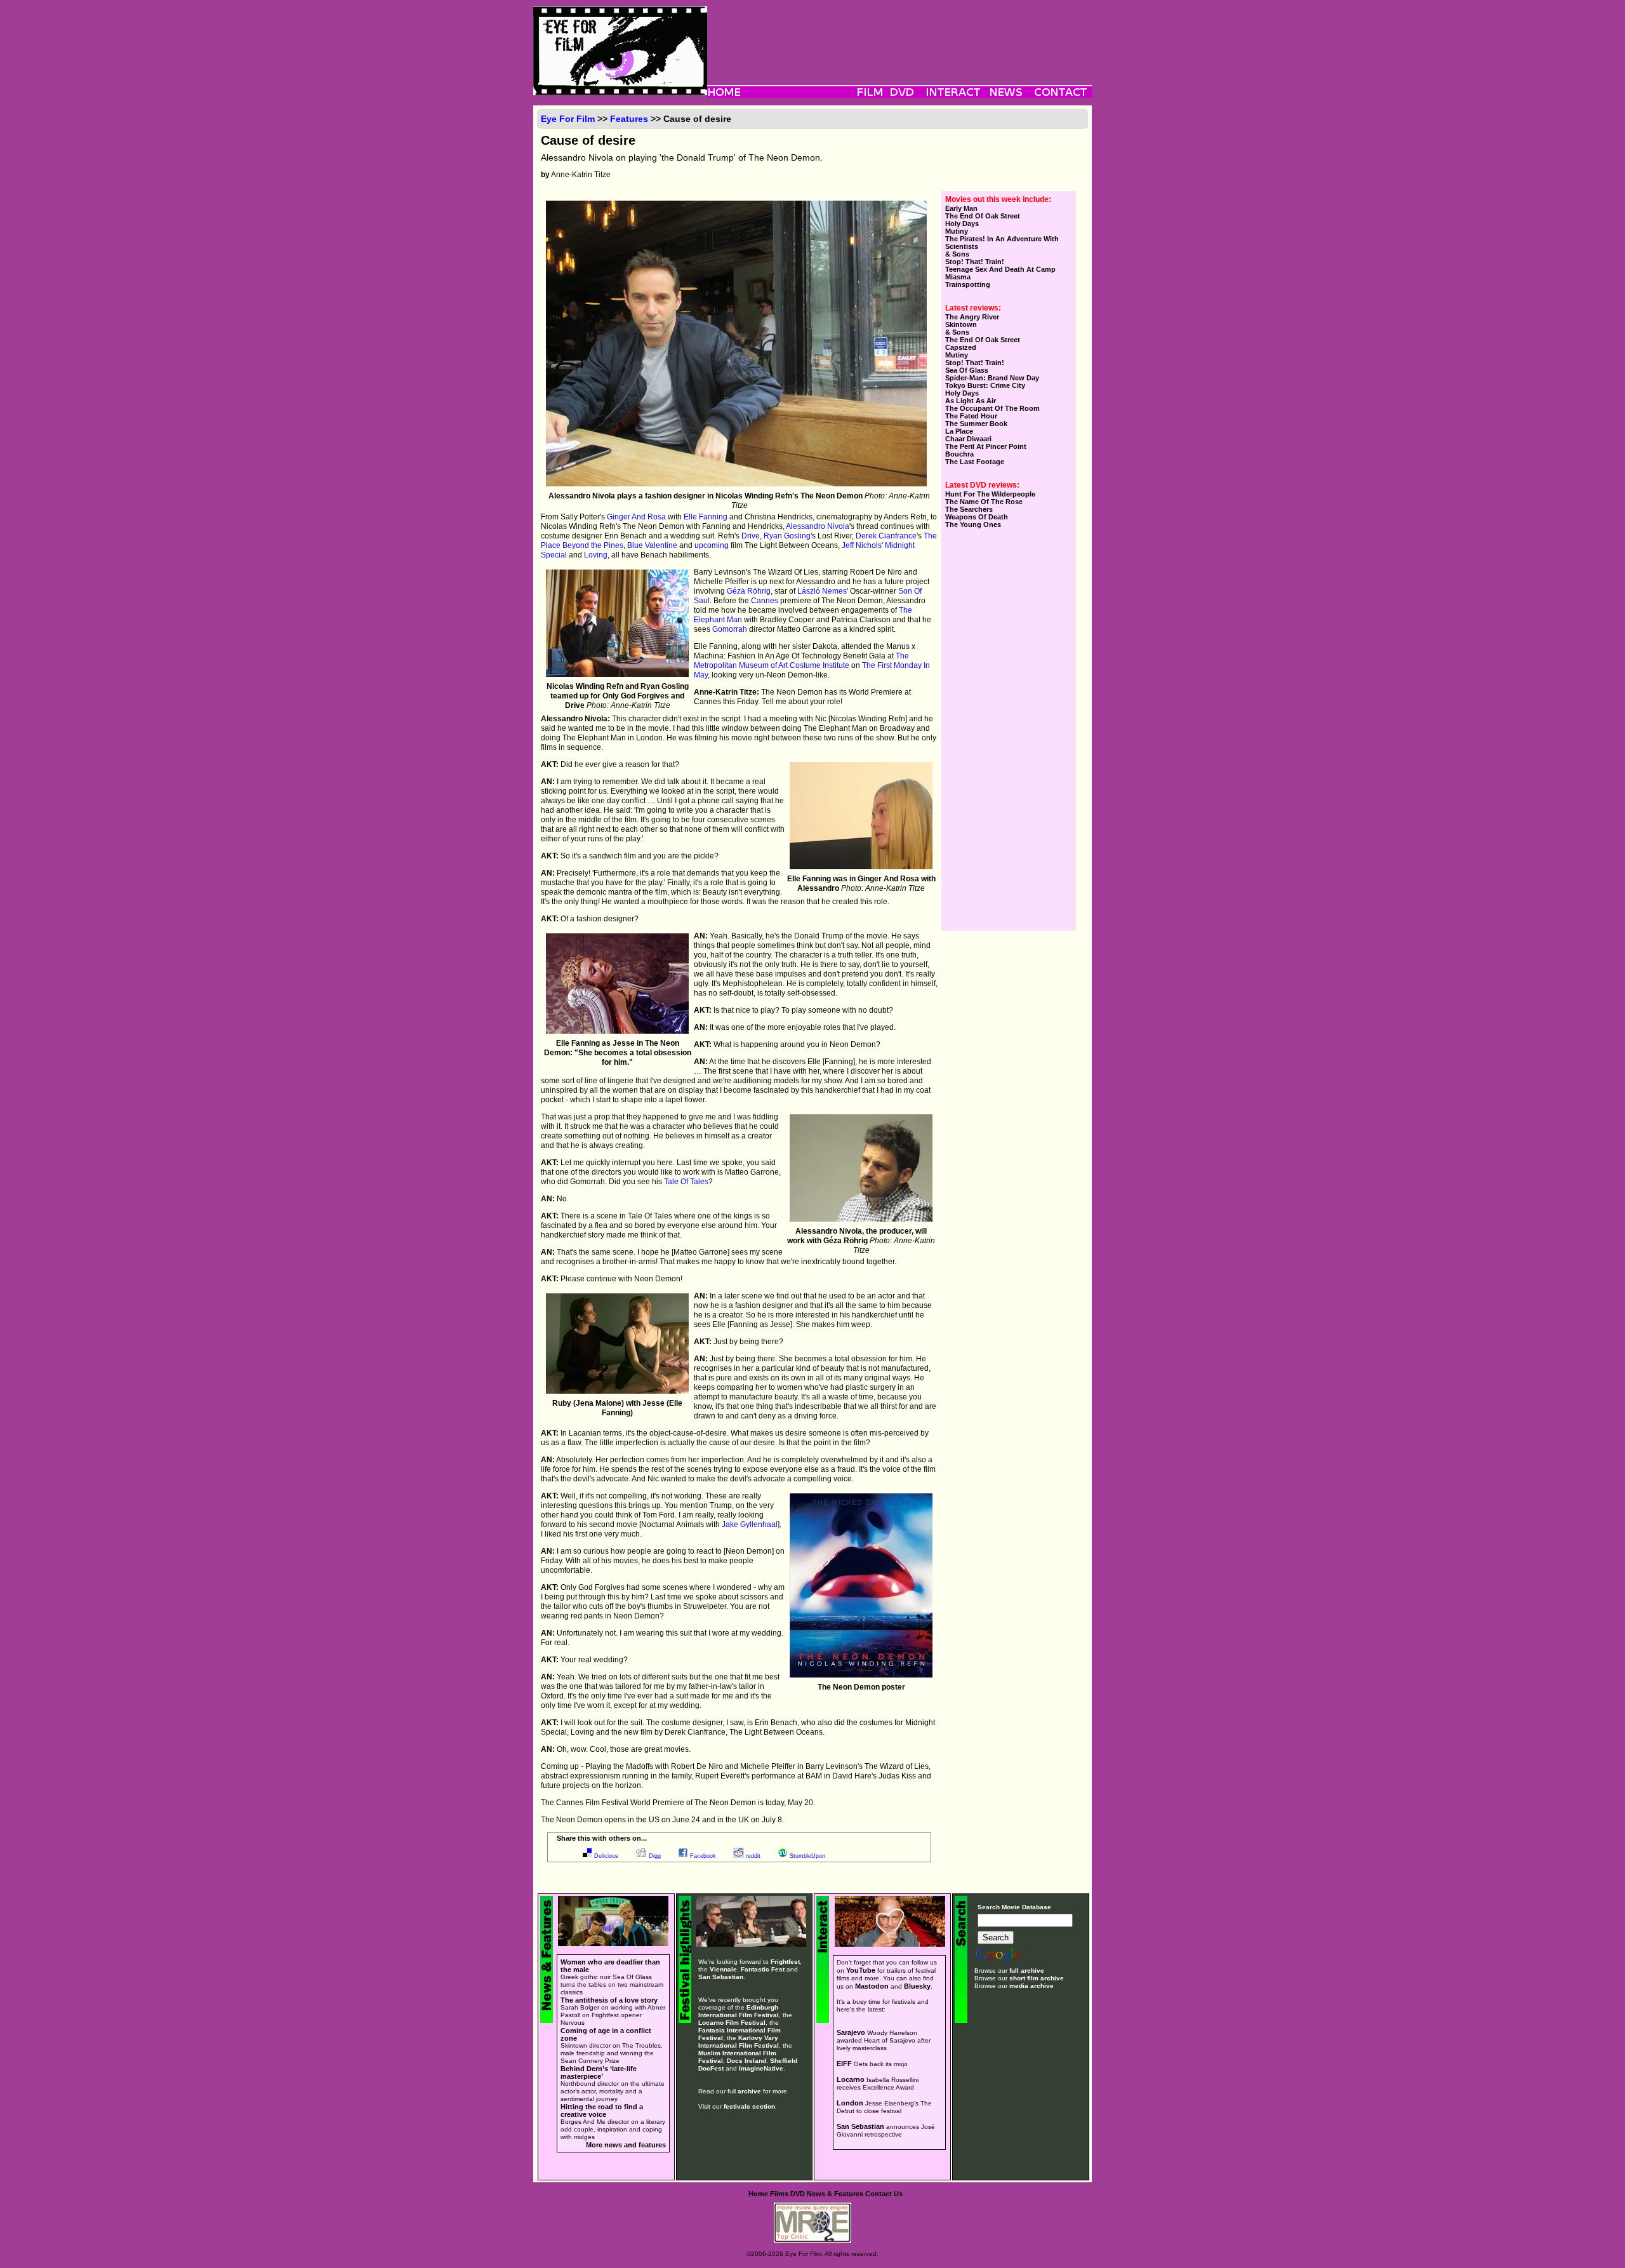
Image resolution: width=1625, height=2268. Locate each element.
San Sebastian (721, 1977)
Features (629, 119)
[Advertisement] (899, 35)
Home (758, 2194)
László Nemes (822, 591)
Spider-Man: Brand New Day (992, 378)
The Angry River (972, 317)
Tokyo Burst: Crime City (985, 385)
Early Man (961, 208)
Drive (751, 536)
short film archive (1037, 1978)
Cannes (765, 601)
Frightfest (785, 1962)
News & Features (835, 2194)
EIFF (844, 2064)
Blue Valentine (652, 545)
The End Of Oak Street (983, 216)
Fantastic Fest (763, 1969)
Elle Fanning (706, 517)
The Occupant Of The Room (992, 408)
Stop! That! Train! (975, 262)
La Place (959, 431)
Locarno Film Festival (732, 2023)
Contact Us (884, 2194)
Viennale (723, 1969)
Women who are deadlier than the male (610, 1966)
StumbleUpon (807, 1856)
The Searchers (969, 509)
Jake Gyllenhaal (750, 1524)
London (850, 2103)
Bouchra (959, 454)
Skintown (961, 324)
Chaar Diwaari (968, 439)
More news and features (626, 2145)
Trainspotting (968, 284)
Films (779, 2194)
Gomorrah (730, 629)
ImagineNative (761, 2068)
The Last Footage (975, 462)
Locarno (851, 2079)
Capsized (961, 347)
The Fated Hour (971, 416)
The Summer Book (976, 424)
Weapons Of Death (977, 517)
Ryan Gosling (787, 536)
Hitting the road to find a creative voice (602, 2111)
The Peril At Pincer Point (986, 446)
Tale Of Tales (686, 1182)
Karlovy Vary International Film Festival (739, 2042)
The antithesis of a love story (609, 2000)
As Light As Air (971, 401)
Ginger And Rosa (636, 517)
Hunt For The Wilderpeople (990, 494)
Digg (655, 1856)
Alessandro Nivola (818, 526)
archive (749, 2091)
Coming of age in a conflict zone (606, 2034)
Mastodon (872, 1986)
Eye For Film (568, 119)
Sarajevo (851, 2032)
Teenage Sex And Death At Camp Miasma (1000, 273)
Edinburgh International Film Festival (739, 2011)
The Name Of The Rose (984, 502)
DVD (798, 2194)
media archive (1031, 1986)
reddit (753, 1856)
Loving (596, 555)
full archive (1027, 1971)
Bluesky (917, 1986)
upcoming (712, 545)
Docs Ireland (746, 2061)
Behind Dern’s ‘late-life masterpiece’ (599, 2072)
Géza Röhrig (749, 591)
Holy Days (962, 223)
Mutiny (957, 231)
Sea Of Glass (967, 370)
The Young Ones (973, 524)
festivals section (749, 2106)
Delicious (606, 1856)
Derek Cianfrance (886, 536)
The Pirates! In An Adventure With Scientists (1002, 243)
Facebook (703, 1856)
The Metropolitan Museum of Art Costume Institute (801, 661)
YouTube (861, 1970)
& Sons (957, 254)
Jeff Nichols (862, 545)
